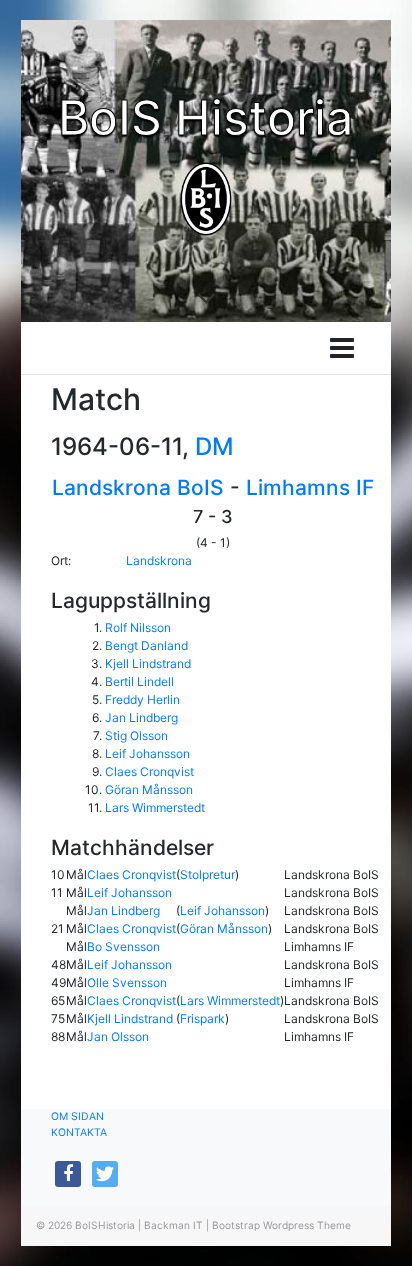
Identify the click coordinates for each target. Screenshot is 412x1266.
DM (214, 446)
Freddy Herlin (142, 699)
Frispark (202, 1018)
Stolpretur (207, 874)
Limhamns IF (310, 487)
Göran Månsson (149, 789)
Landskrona (159, 560)
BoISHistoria (105, 1225)
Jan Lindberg (141, 717)
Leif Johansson (147, 753)
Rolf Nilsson (138, 627)
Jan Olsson (118, 1036)
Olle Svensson (127, 982)
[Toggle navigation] (342, 348)
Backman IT (173, 1225)
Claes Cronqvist (149, 771)
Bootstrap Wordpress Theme (281, 1225)
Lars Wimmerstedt (155, 807)
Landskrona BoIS (138, 487)
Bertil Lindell (139, 681)
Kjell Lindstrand (148, 663)
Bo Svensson (123, 946)
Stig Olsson (136, 735)
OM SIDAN (77, 1116)
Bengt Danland (146, 645)
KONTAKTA (79, 1132)
